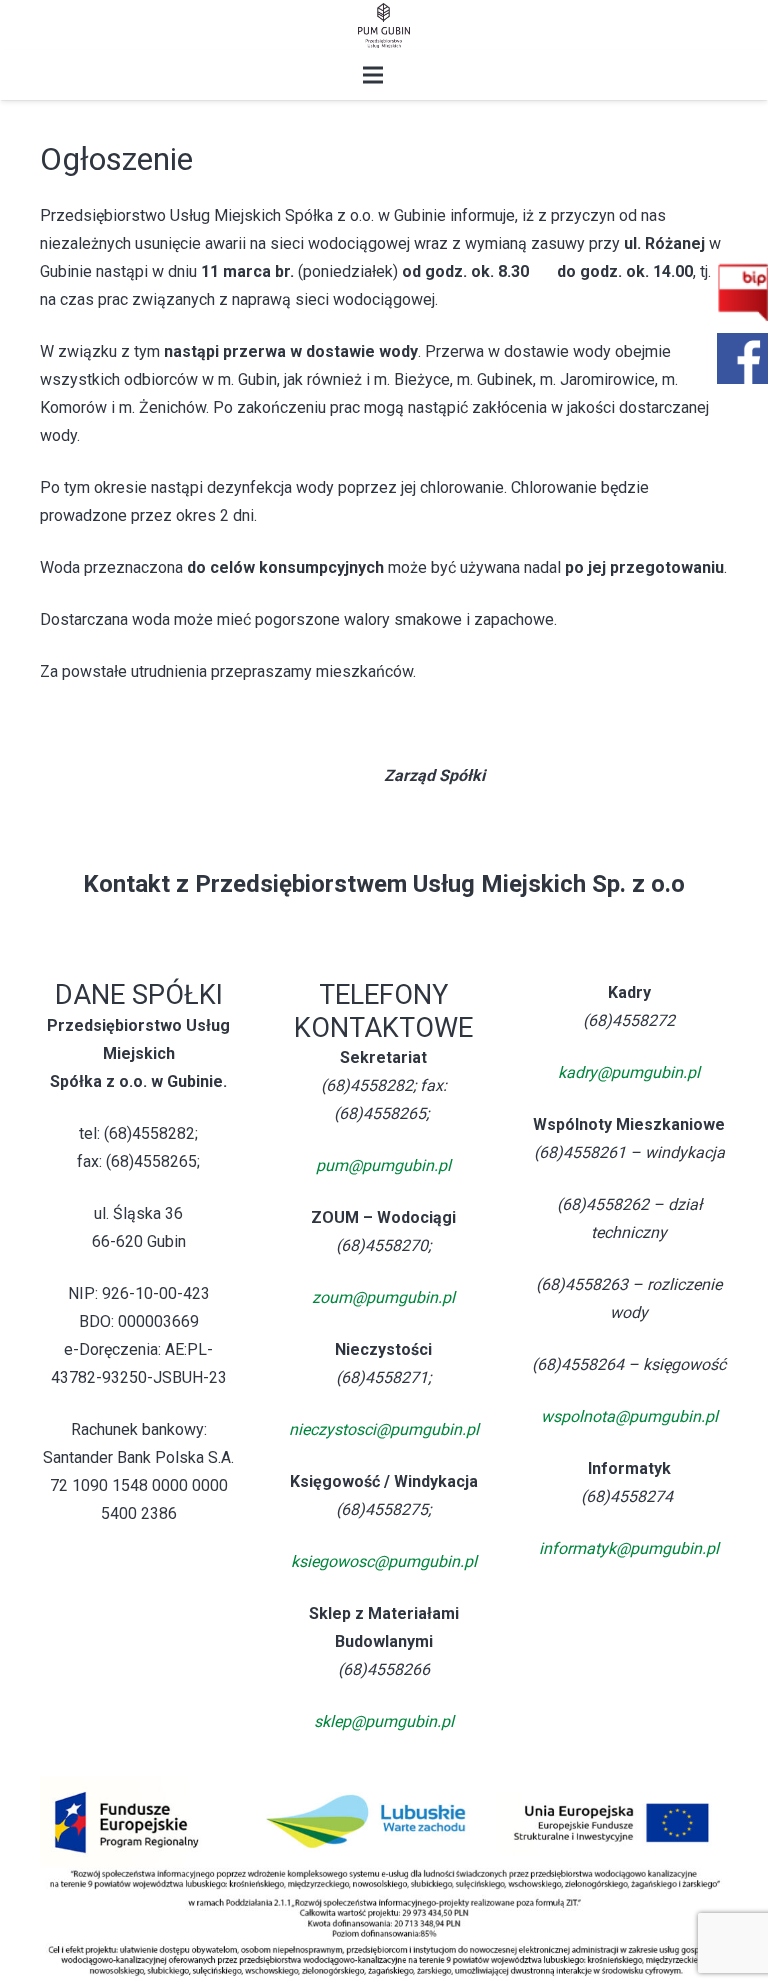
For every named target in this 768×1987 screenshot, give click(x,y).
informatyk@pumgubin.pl (629, 1548)
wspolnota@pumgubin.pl (629, 1416)
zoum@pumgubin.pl (383, 1297)
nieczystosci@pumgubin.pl (384, 1429)
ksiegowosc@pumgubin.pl (384, 1561)
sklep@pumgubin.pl (384, 1721)
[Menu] (373, 75)
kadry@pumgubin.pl (629, 1072)
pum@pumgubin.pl (383, 1165)
